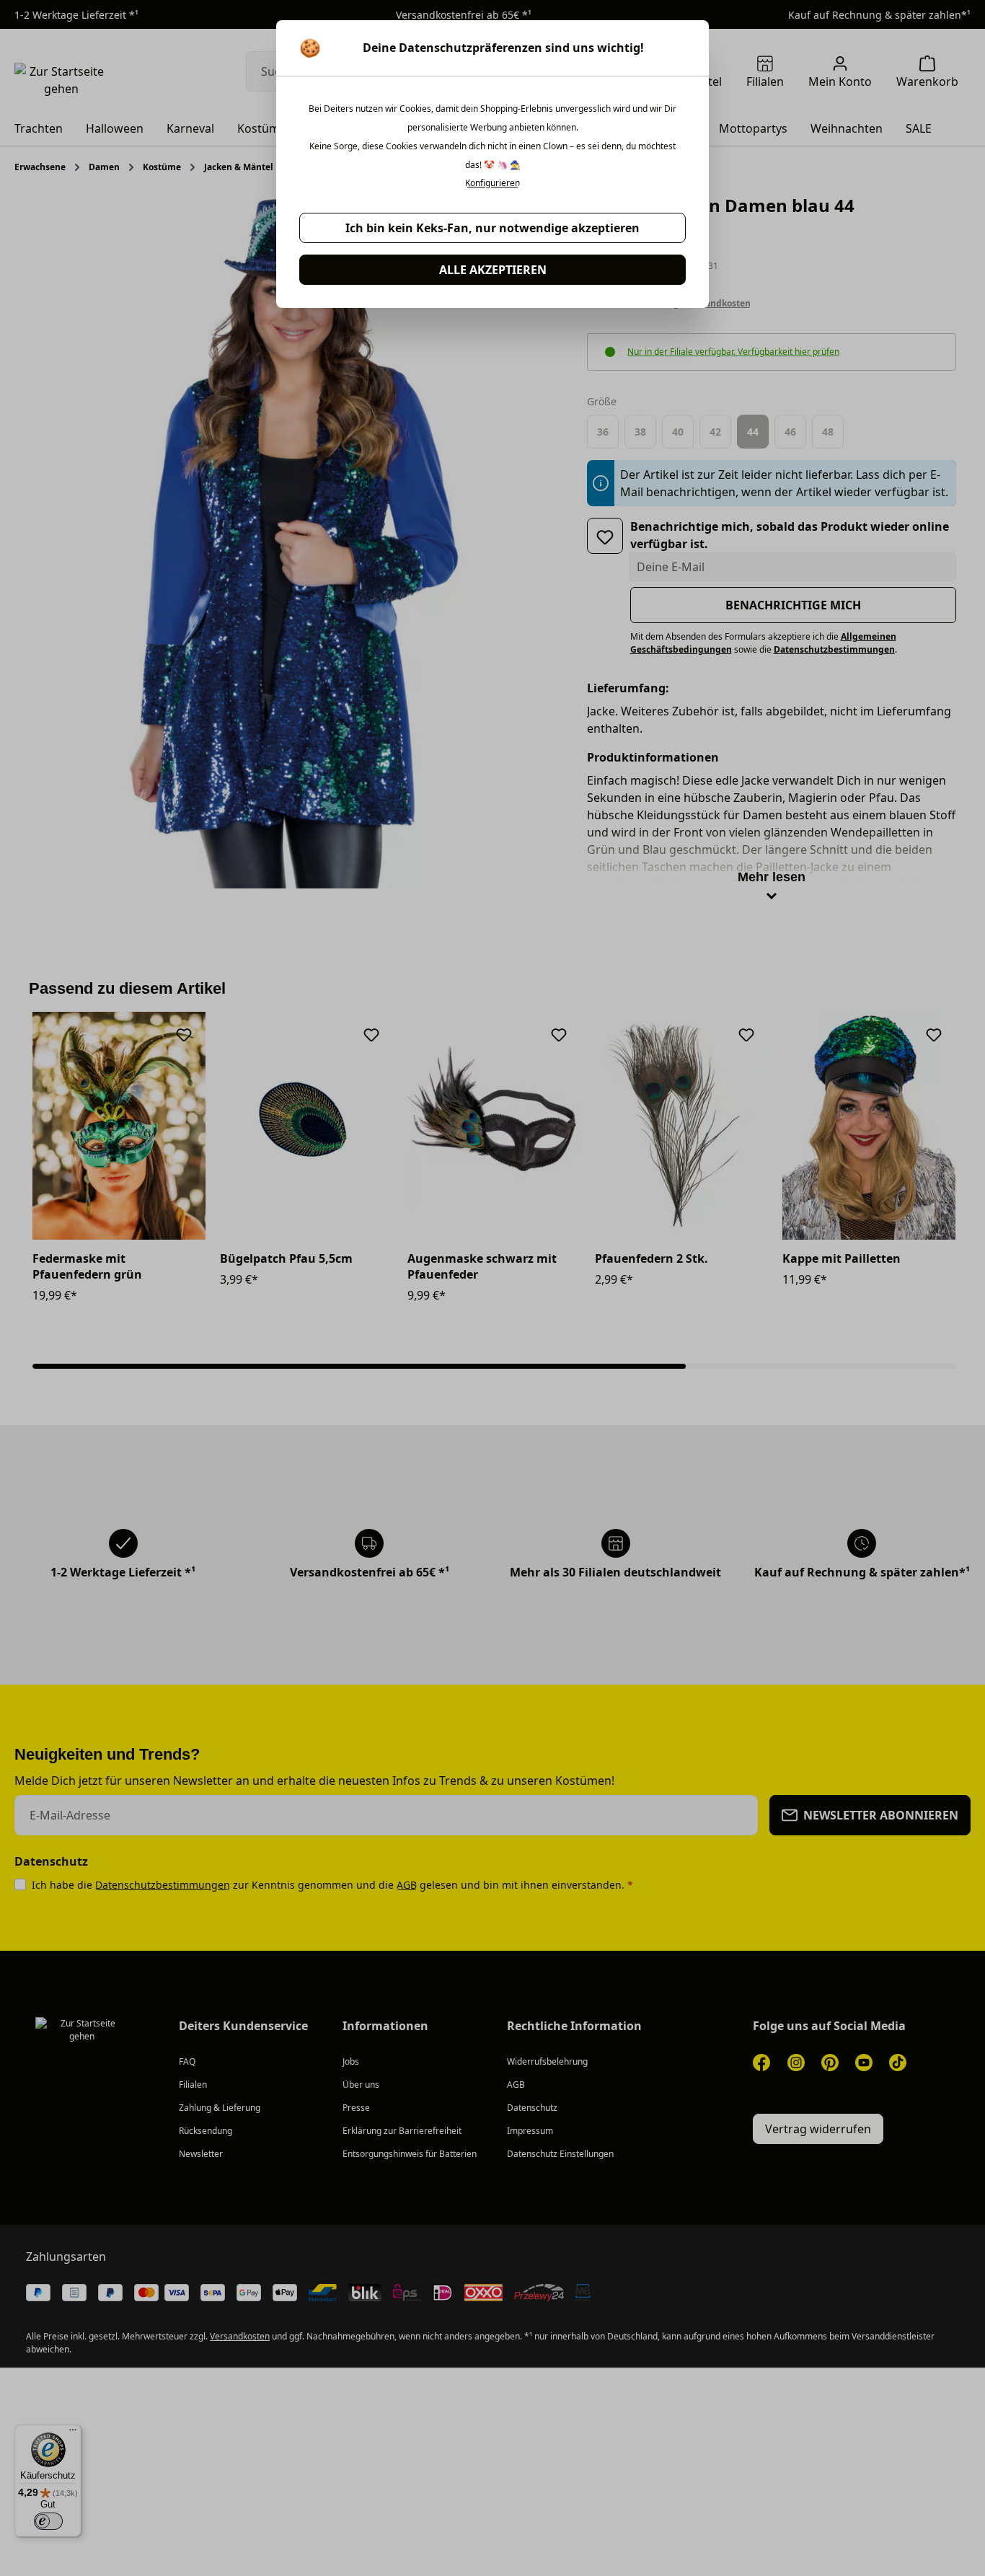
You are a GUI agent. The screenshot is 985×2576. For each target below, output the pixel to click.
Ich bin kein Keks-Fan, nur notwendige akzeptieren (492, 228)
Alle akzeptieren (493, 270)
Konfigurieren (492, 183)
